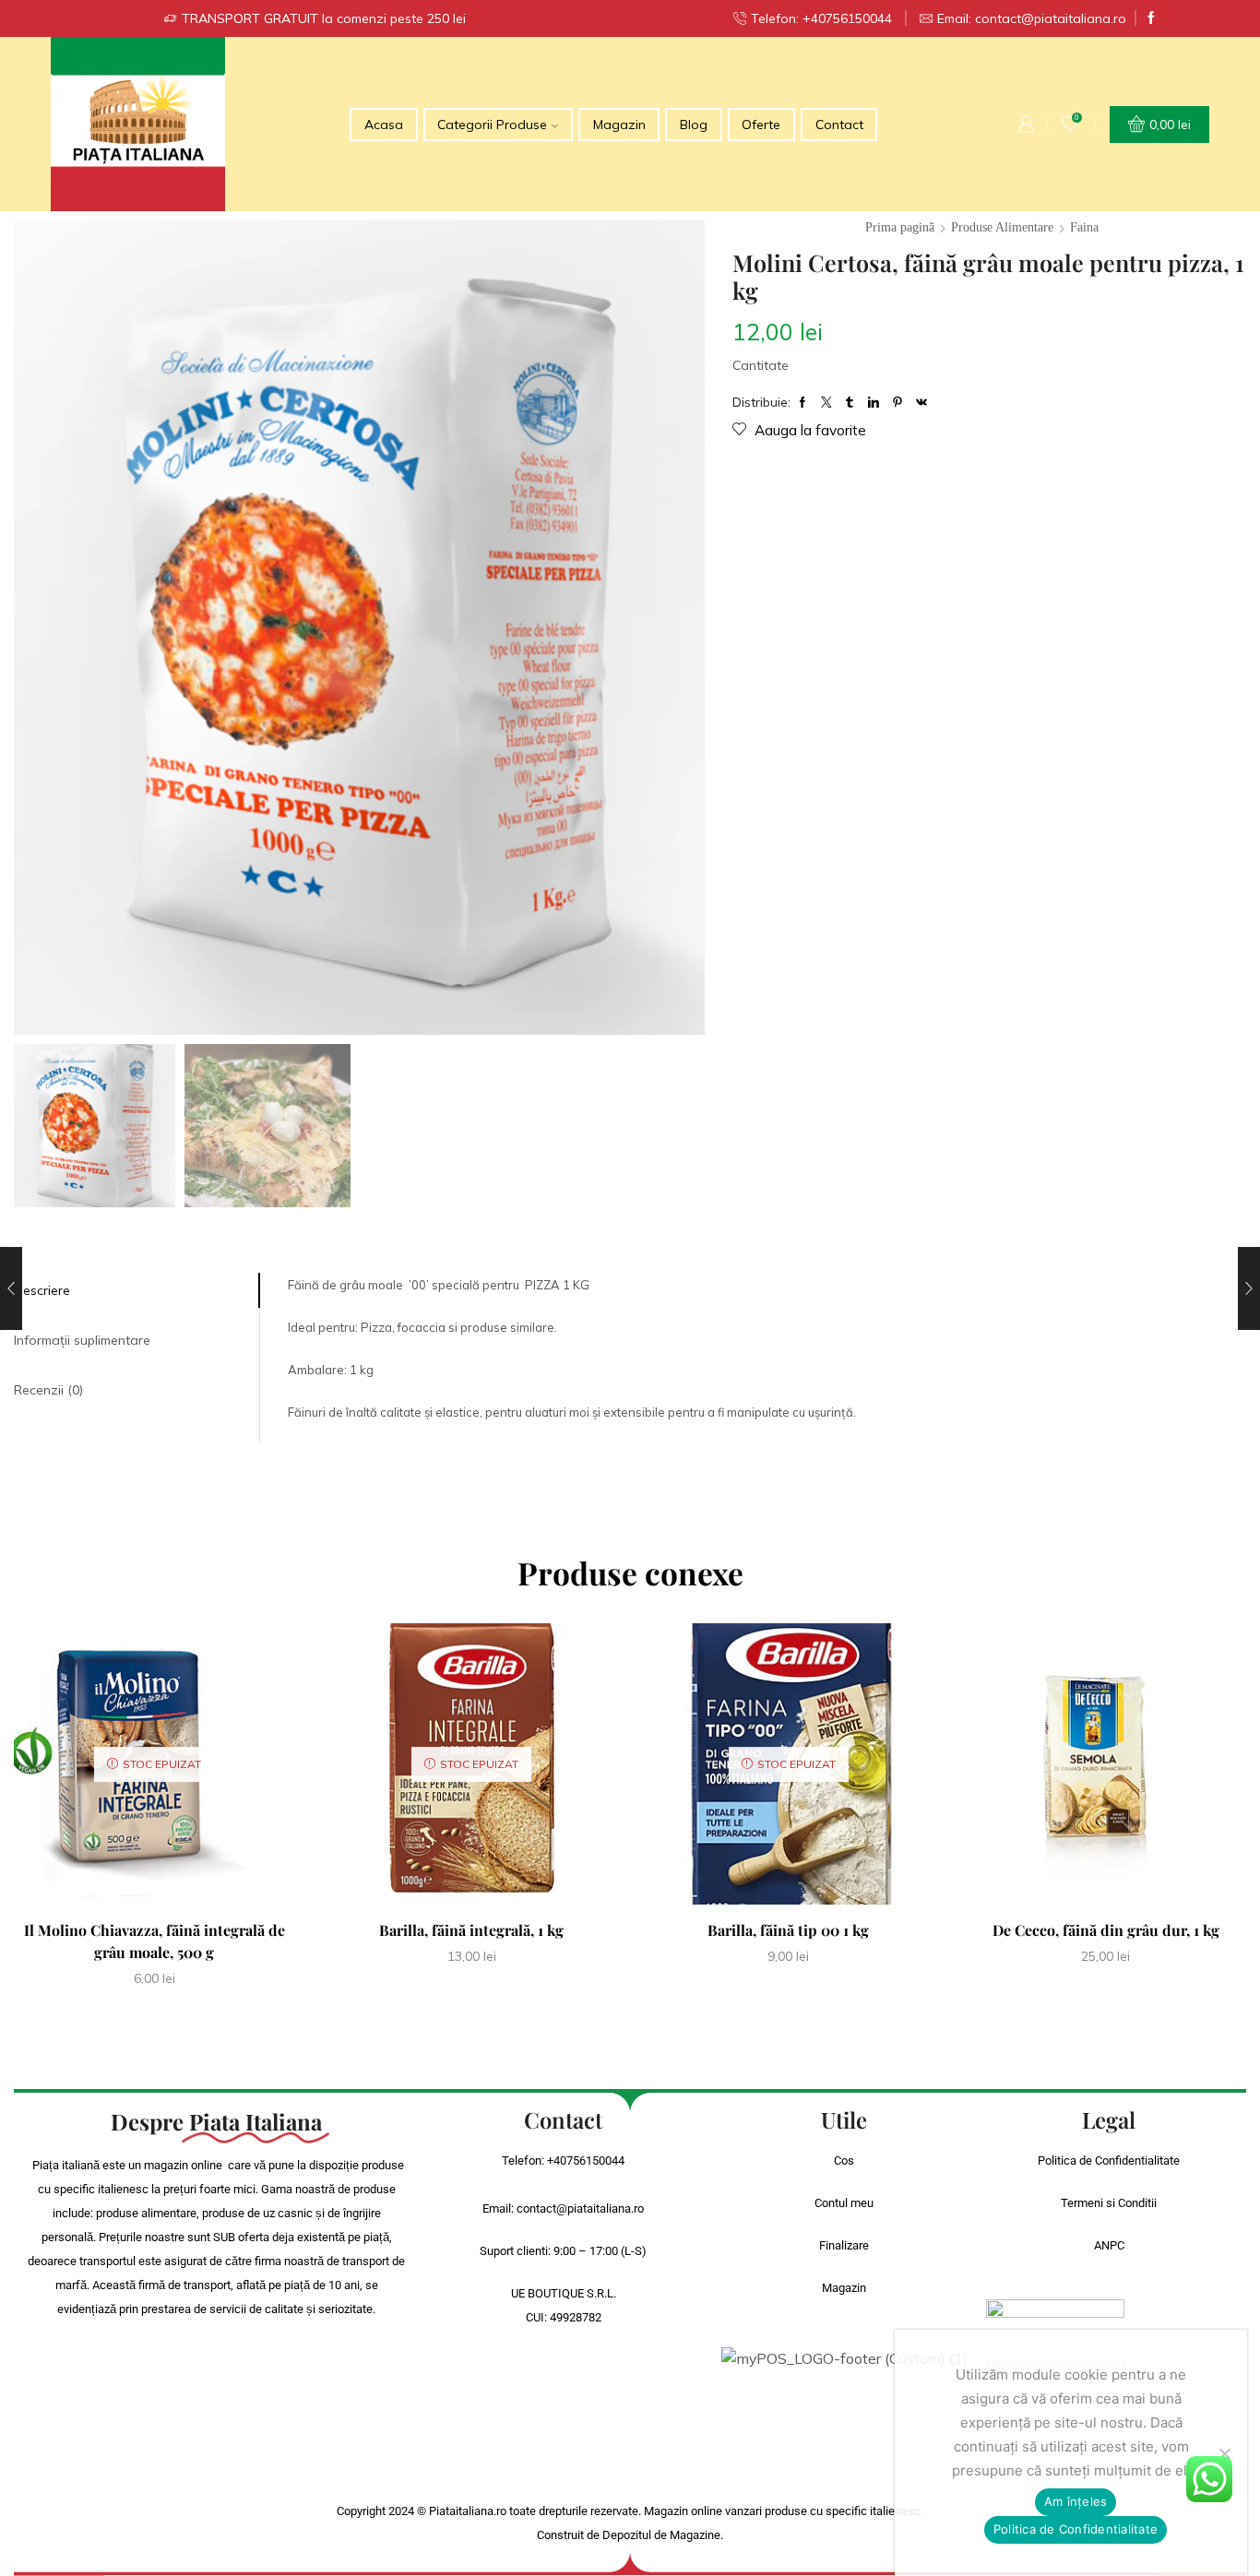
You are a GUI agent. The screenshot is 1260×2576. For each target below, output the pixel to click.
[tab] (137, 1290)
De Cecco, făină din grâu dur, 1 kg (1106, 1930)
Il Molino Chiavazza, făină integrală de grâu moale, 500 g (155, 1941)
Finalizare (844, 2245)
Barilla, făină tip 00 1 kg (788, 1930)
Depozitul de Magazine (661, 2535)
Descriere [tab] (42, 1290)
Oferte (761, 125)
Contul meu (844, 2203)
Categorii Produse (492, 125)
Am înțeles (1076, 2501)
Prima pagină (900, 227)
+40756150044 (586, 2161)
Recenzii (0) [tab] (48, 1390)
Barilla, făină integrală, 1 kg (471, 1930)
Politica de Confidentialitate (1109, 2161)
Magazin (619, 125)
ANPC (1109, 2245)
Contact (839, 125)
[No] (1224, 2453)
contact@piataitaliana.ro (580, 2208)
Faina (1084, 227)
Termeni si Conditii (1109, 2203)
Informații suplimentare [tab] (82, 1340)
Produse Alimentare (1002, 227)
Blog (694, 125)
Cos (844, 2161)
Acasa (384, 125)
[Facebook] (1151, 18)
